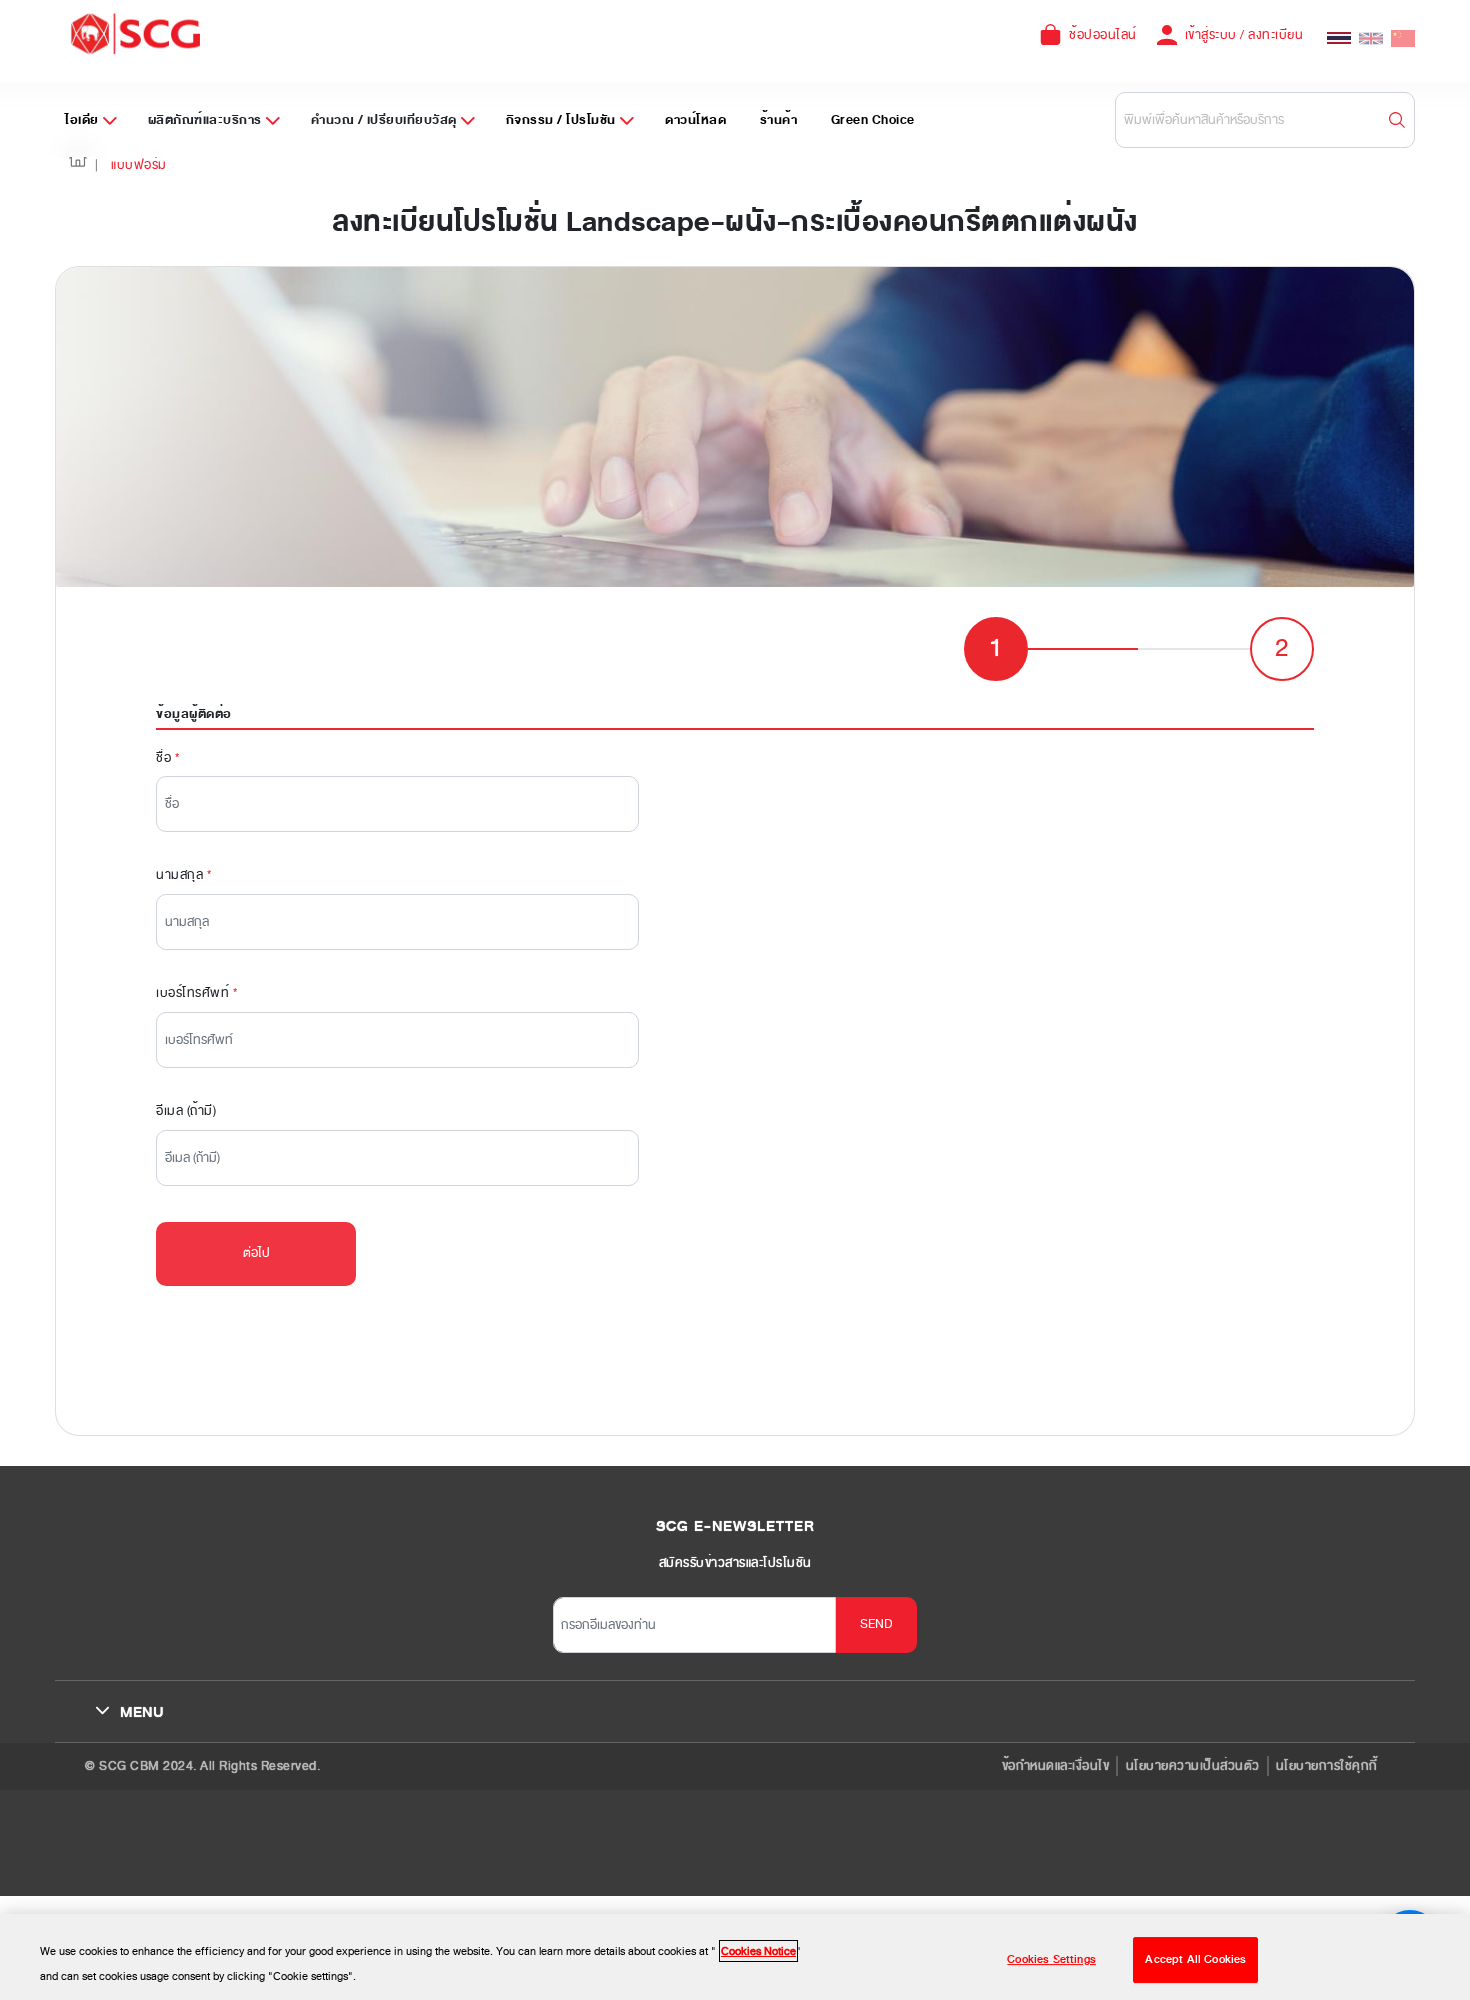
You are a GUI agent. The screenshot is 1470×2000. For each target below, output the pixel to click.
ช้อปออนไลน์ (1103, 35)
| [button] (97, 165)
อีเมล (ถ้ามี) (186, 1111)
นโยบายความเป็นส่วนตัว (1193, 1766)
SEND (876, 1624)
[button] (78, 165)
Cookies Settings (1051, 1959)
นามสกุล (183, 875)
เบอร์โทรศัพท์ (196, 993)
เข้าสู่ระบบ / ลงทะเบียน (1244, 35)
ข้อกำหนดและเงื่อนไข (1056, 1766)
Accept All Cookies (1195, 1959)
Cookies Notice (758, 1951)
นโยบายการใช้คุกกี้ (1327, 1766)
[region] (735, 1957)
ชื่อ (167, 758)
